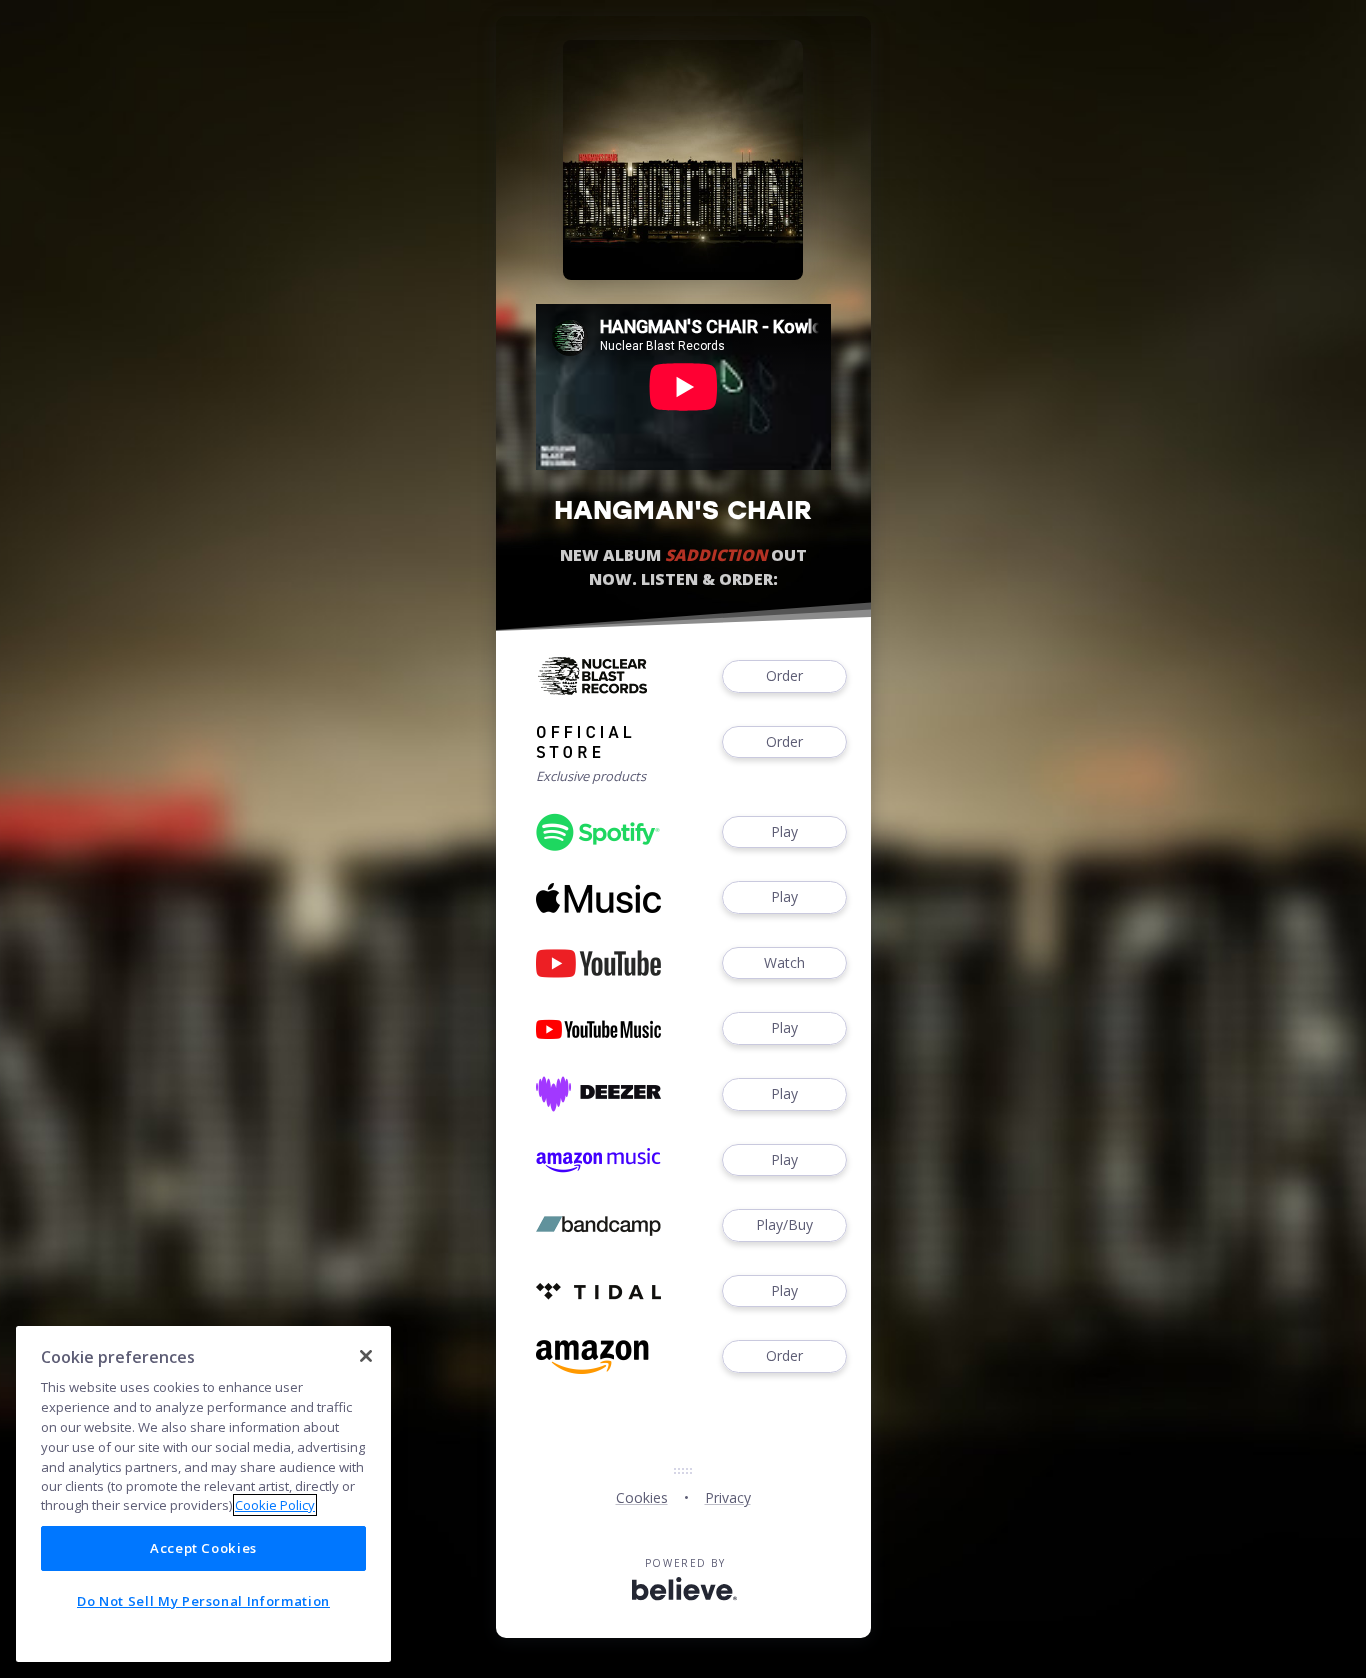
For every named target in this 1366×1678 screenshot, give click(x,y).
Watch (784, 962)
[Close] (366, 1356)
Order (784, 675)
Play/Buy (784, 1224)
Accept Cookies (203, 1548)
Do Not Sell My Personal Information (203, 1601)
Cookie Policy (275, 1505)
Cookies (642, 1497)
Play (784, 831)
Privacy (728, 1497)
